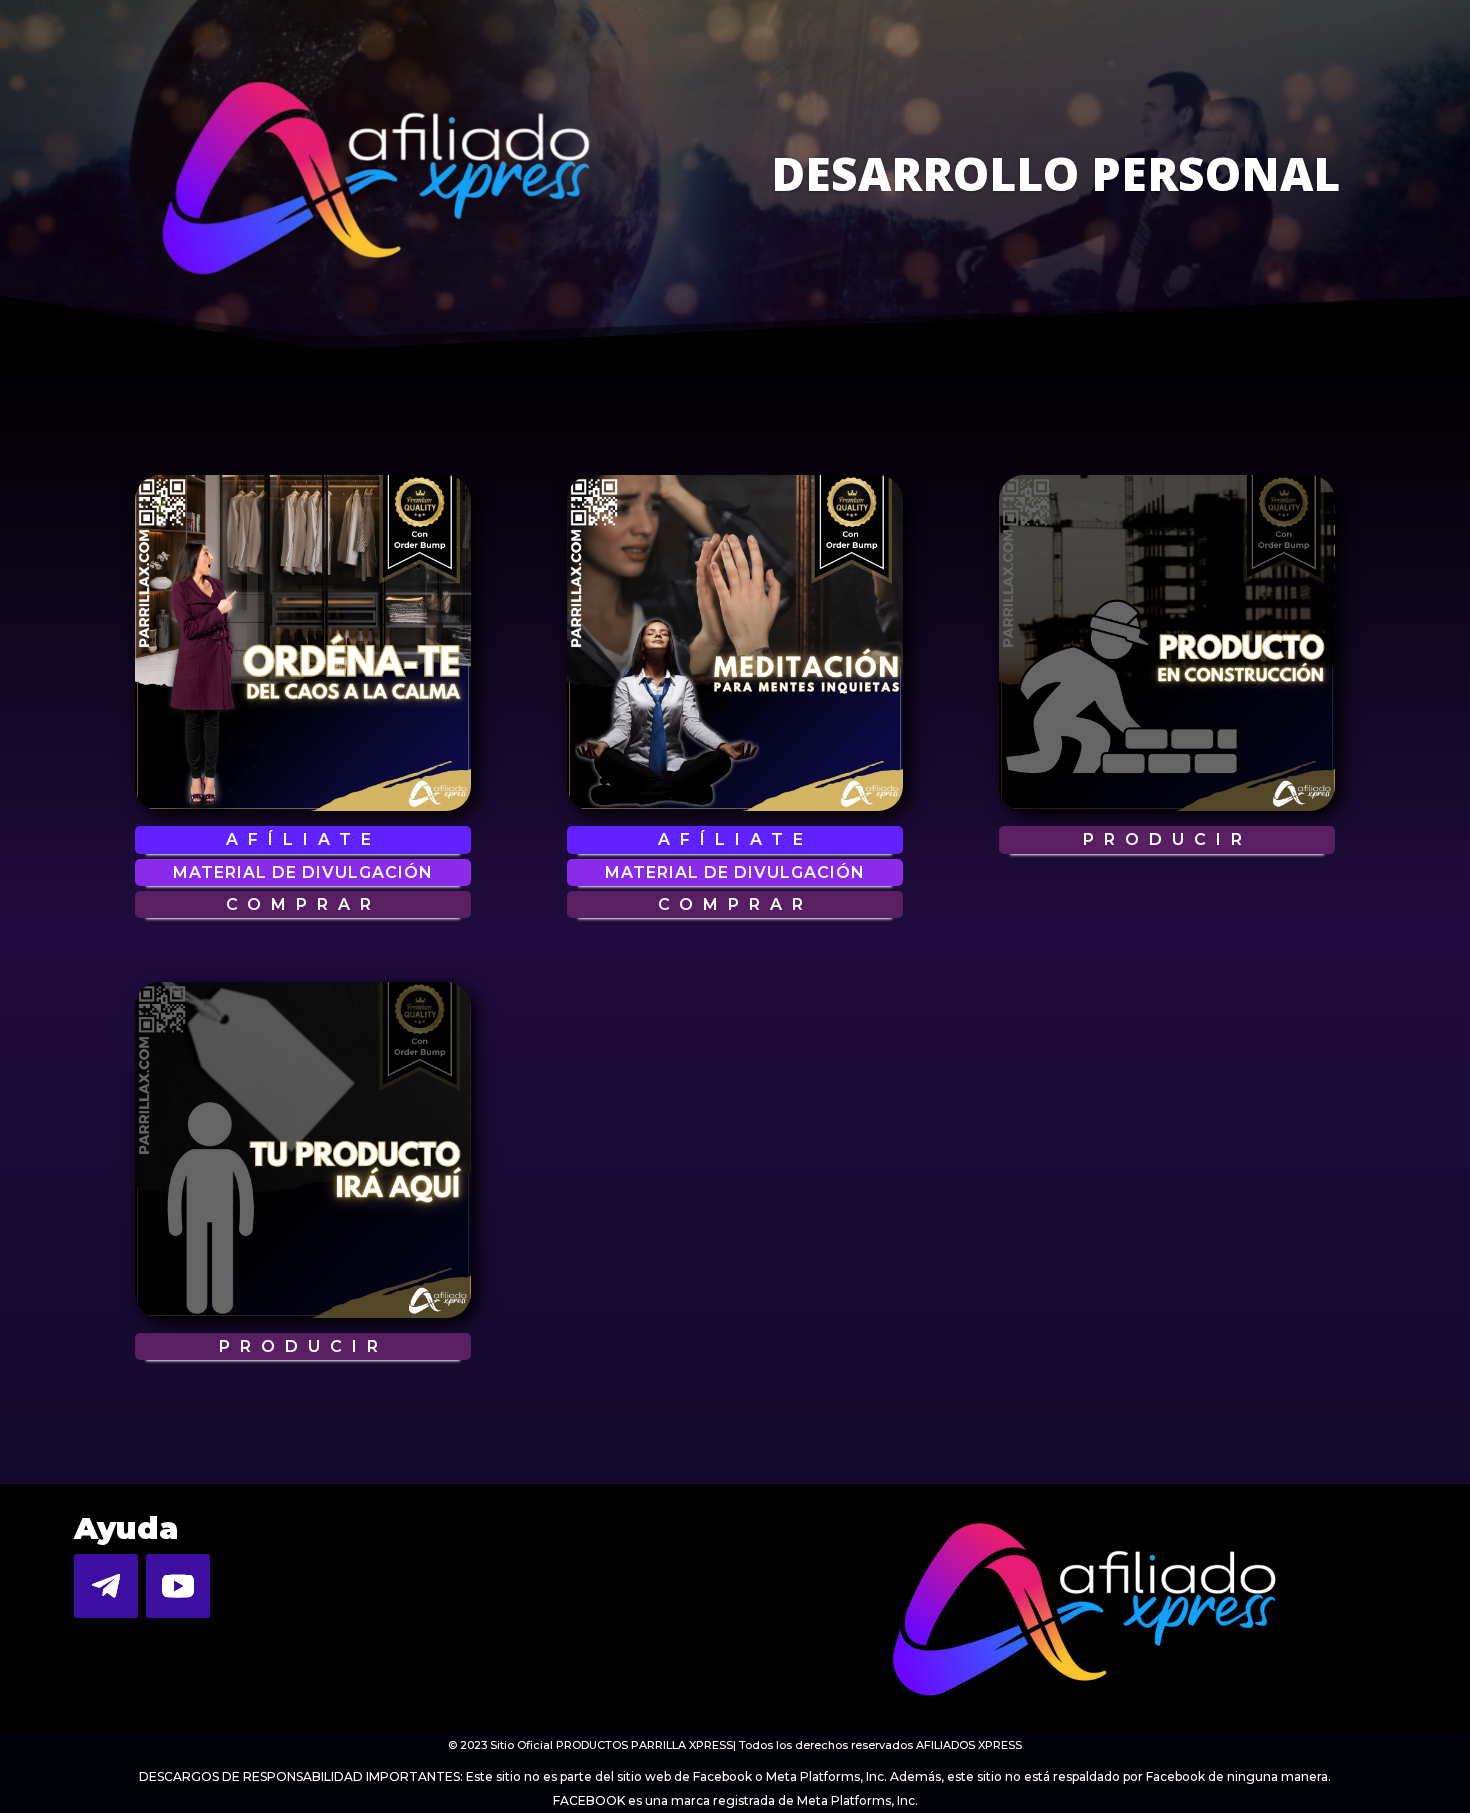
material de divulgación (303, 872)
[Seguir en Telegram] (106, 1586)
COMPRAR (303, 904)
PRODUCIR (1167, 839)
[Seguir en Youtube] (178, 1586)
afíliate (303, 839)
